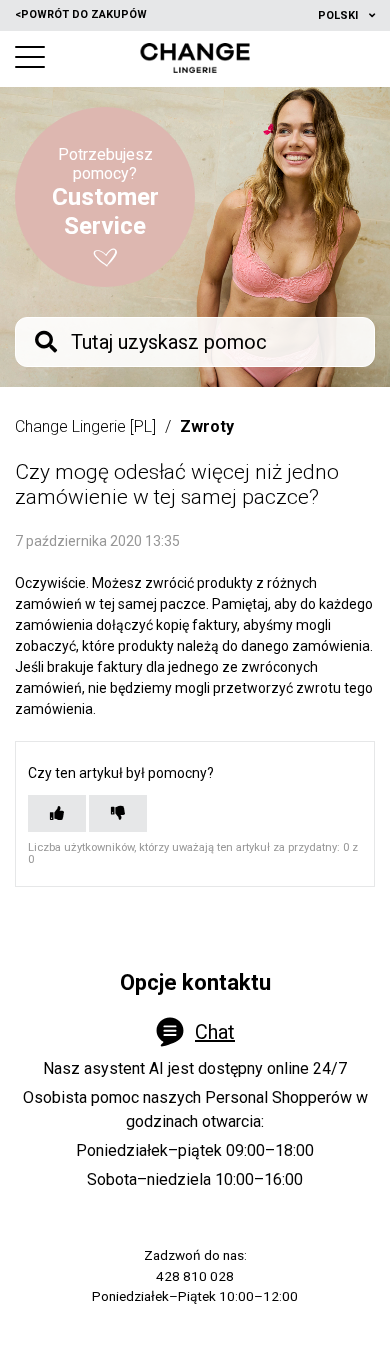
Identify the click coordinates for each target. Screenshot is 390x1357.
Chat (215, 1032)
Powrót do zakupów (81, 14)
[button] (30, 57)
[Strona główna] (195, 58)
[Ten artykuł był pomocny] (57, 813)
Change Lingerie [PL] (85, 426)
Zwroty (207, 426)
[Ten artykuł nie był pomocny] (118, 813)
